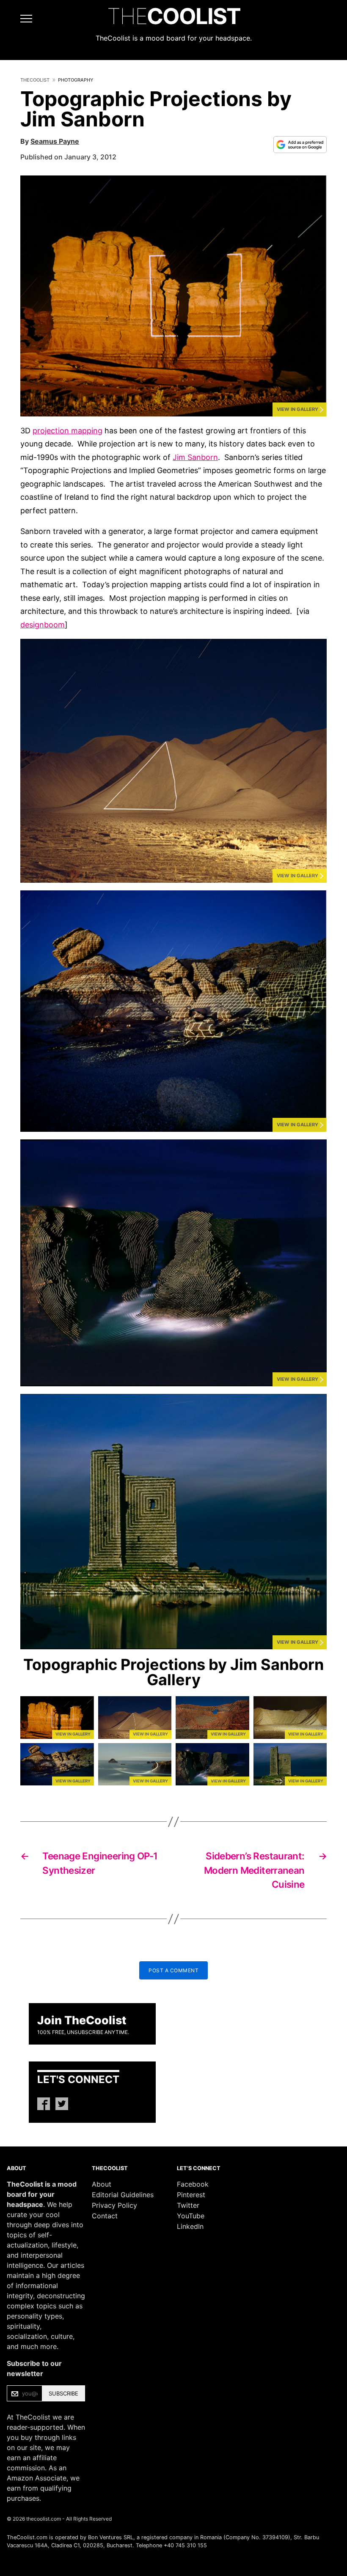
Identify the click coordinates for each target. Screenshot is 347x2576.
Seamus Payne (55, 141)
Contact (105, 2216)
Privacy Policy (114, 2205)
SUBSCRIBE (63, 2393)
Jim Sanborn (195, 457)
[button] (173, 296)
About (102, 2184)
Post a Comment (173, 1970)
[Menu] (18, 19)
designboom (43, 625)
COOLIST (174, 16)
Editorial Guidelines (123, 2195)
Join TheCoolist (82, 2020)
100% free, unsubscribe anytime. (83, 2032)
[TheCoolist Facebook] (44, 2104)
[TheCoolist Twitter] (62, 2104)
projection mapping (67, 431)
